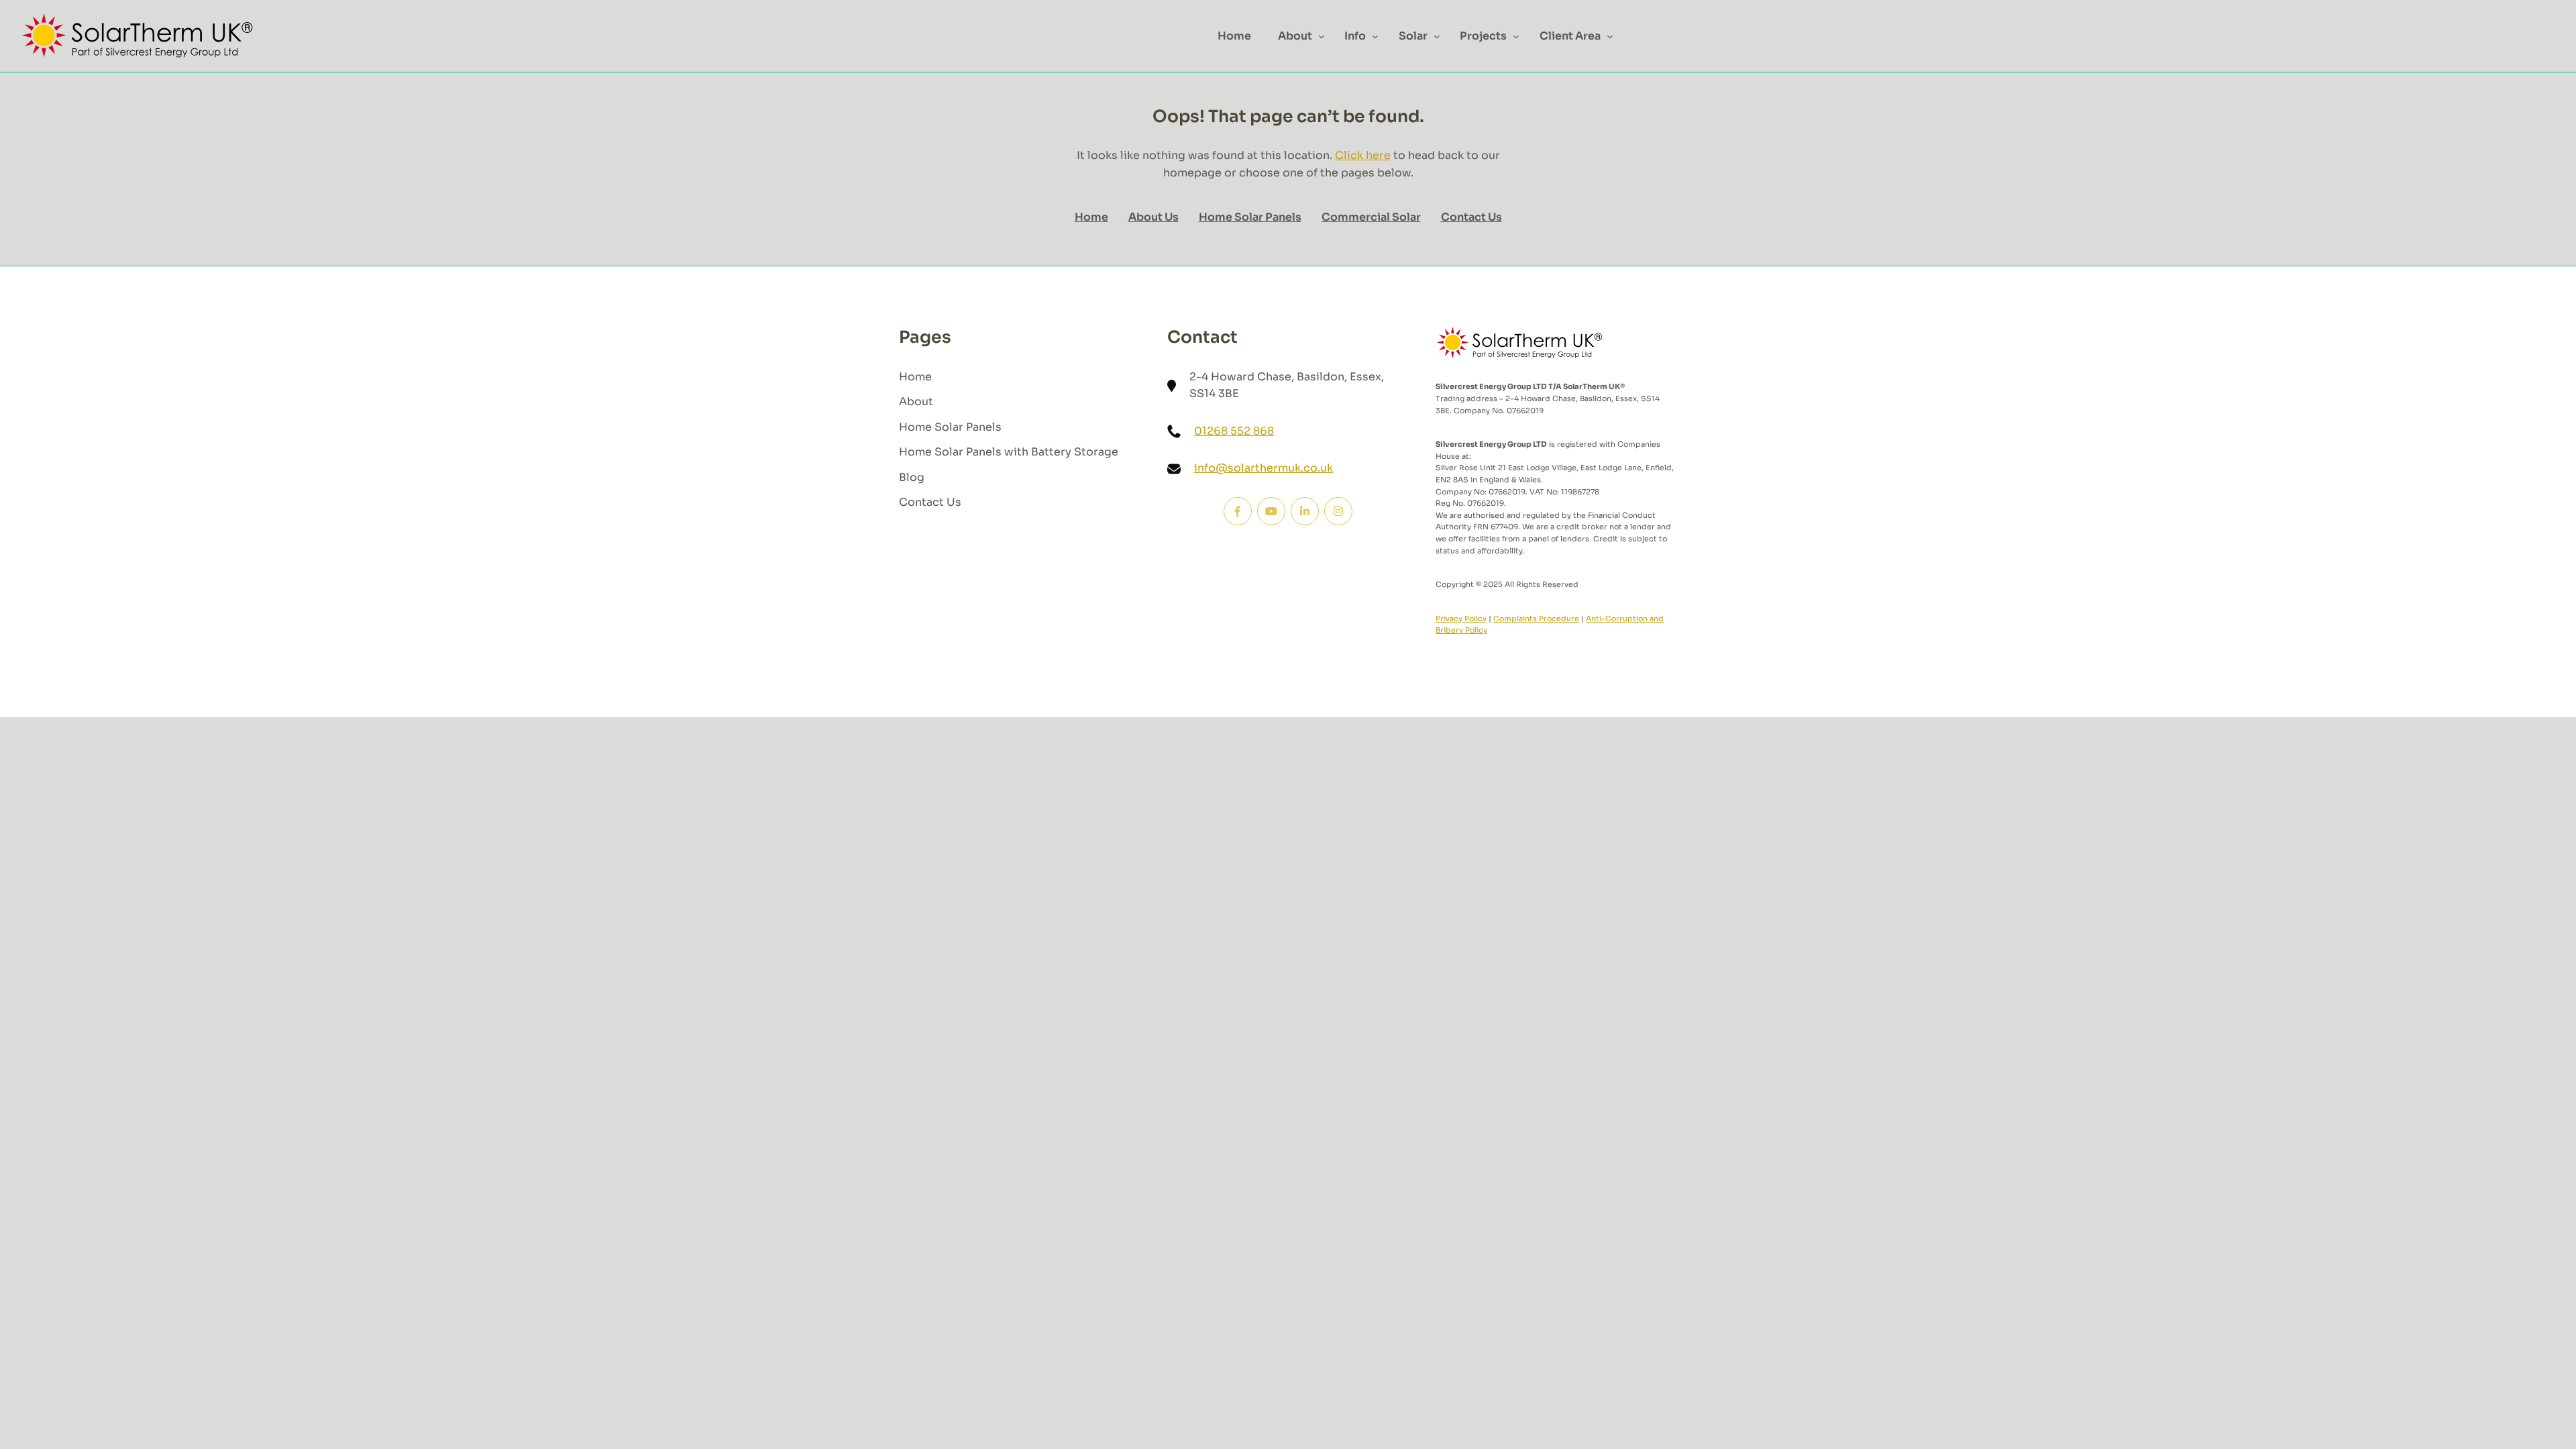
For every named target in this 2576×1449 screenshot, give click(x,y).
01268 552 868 (1234, 431)
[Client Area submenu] (1610, 36)
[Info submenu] (1375, 36)
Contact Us (1471, 217)
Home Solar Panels (1250, 217)
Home (1091, 217)
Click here (1363, 155)
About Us (1153, 217)
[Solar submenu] (1437, 36)
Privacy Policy (1461, 619)
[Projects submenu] (1516, 36)
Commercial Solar (1371, 217)
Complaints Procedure (1536, 619)
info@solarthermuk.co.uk (1264, 468)
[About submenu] (1322, 36)
